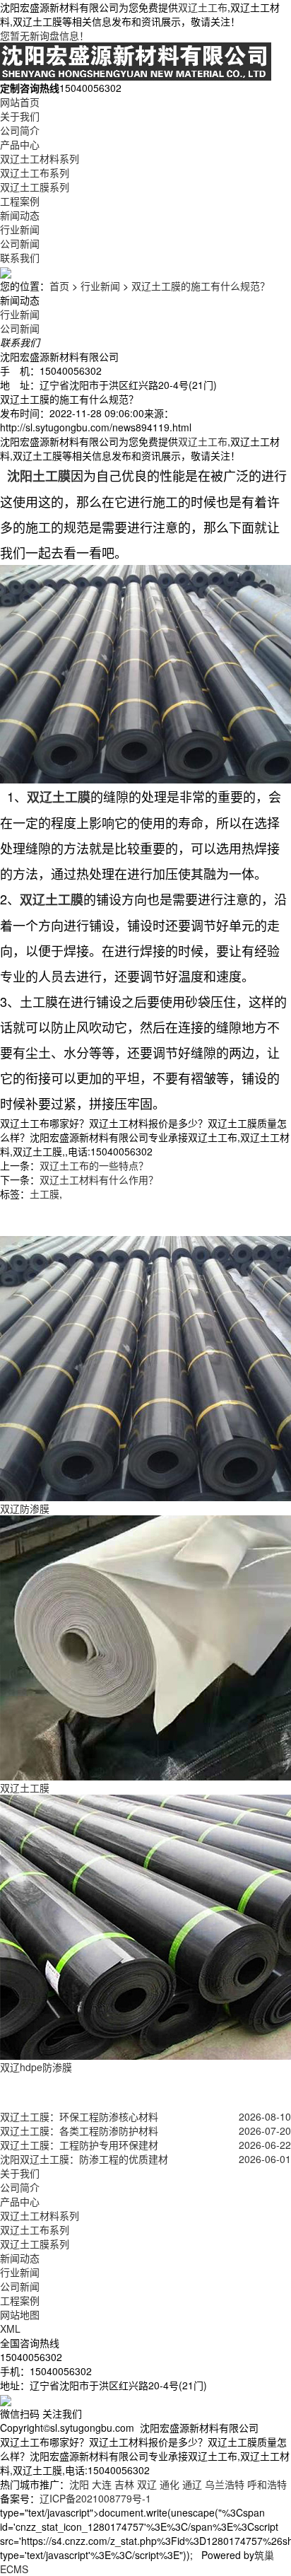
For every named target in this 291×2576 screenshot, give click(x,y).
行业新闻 (20, 229)
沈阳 (79, 2484)
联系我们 (20, 257)
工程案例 (20, 201)
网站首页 (20, 102)
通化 (170, 2484)
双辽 (147, 2484)
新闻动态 (20, 215)
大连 (102, 2484)
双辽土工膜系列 (35, 187)
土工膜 (44, 1194)
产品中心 (20, 144)
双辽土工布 (203, 7)
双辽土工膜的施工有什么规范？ (201, 286)
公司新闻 (20, 243)
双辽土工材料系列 (40, 158)
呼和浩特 (267, 2484)
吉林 (124, 2484)
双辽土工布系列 (35, 173)
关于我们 (20, 116)
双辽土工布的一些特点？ (94, 1165)
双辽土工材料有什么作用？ (99, 1179)
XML (10, 2329)
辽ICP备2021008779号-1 (95, 2498)
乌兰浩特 (225, 2484)
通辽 (192, 2484)
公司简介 (20, 130)
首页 (59, 286)
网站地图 (20, 2314)
